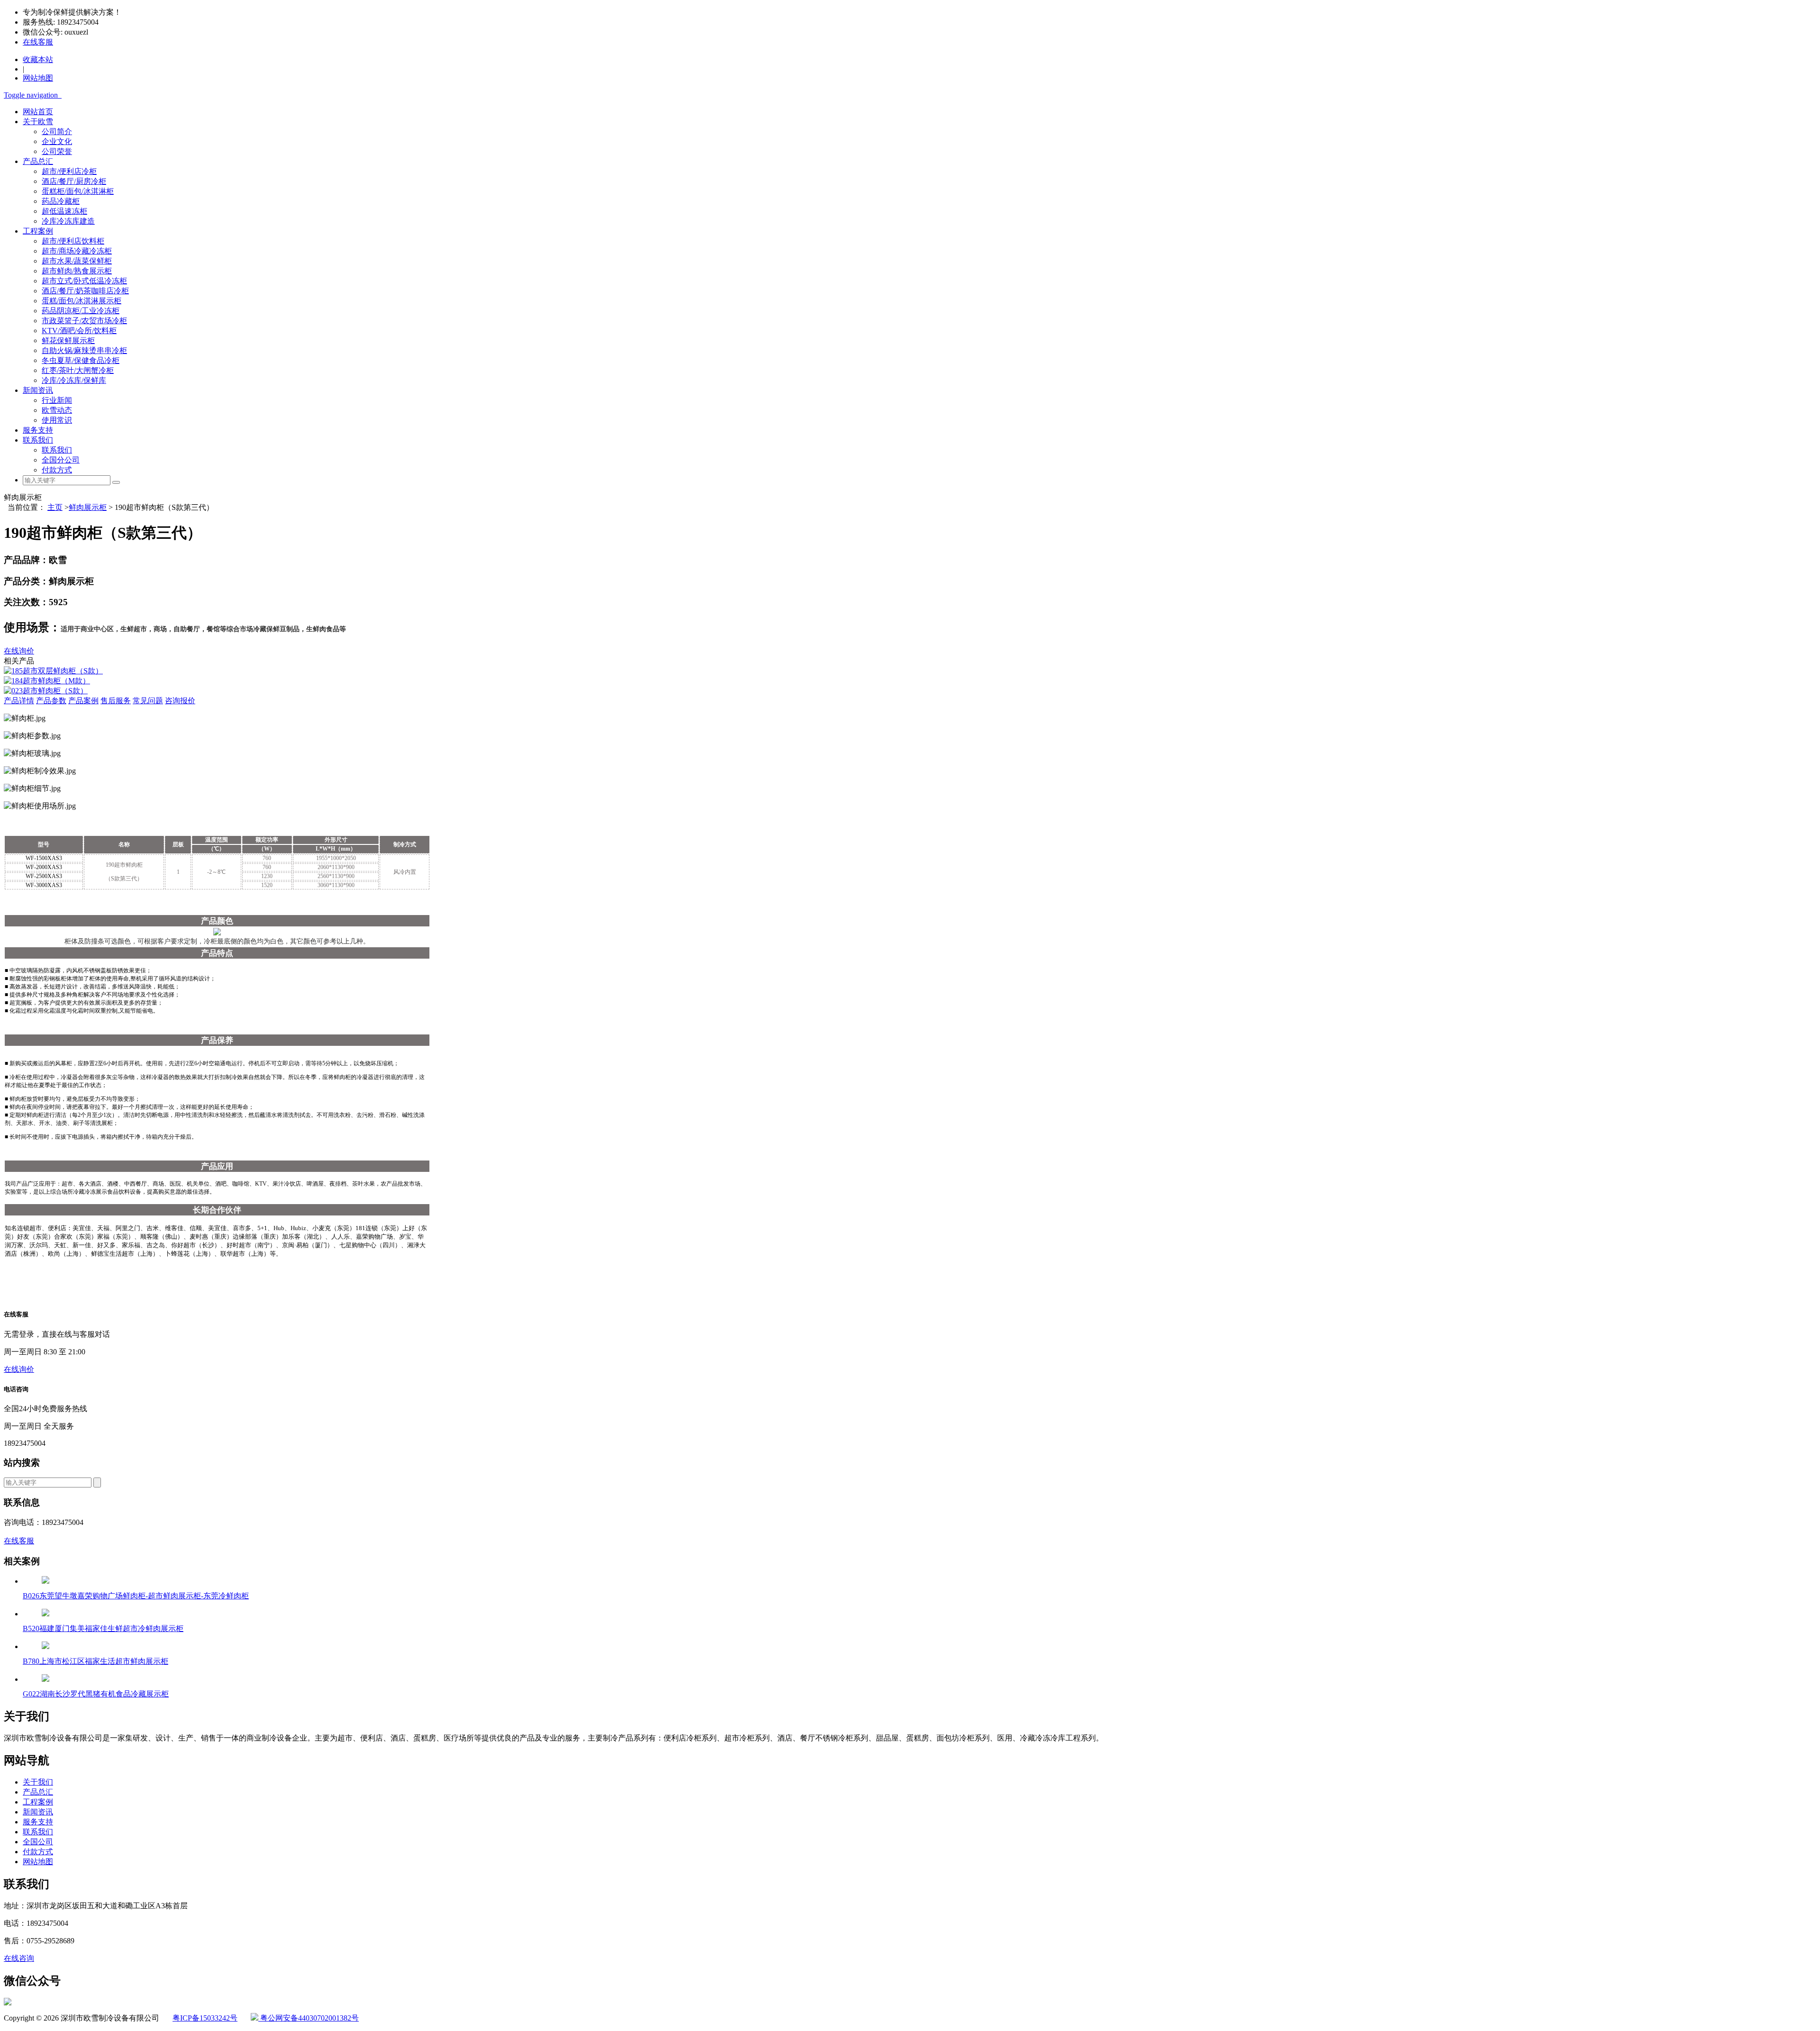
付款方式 (57, 470)
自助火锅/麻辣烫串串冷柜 (84, 350)
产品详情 (19, 701)
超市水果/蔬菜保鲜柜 (77, 261)
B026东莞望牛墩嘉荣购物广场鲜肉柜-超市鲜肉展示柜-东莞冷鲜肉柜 (136, 1596)
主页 (55, 507)
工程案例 (38, 231)
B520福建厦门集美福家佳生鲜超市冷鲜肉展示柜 (103, 1628)
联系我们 (38, 440)
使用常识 (57, 420)
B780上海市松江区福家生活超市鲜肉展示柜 (96, 1661)
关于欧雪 (38, 122)
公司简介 (57, 131)
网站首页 (38, 112)
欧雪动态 (57, 410)
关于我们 (38, 1782)
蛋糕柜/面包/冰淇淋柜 (78, 191)
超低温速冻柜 (64, 211)
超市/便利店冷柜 (69, 171)
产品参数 (51, 701)
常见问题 (148, 701)
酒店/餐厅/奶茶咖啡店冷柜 (85, 291)
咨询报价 (180, 701)
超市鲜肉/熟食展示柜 (77, 271)
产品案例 (83, 701)
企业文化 (57, 141)
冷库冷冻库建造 (68, 221)
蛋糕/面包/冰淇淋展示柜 (82, 301)
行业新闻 (57, 400)
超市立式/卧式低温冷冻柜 (84, 281)
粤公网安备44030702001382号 (309, 2018)
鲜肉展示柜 (88, 507)
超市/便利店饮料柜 (73, 241)
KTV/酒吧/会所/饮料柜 (79, 331)
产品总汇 (38, 161)
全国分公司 (61, 460)
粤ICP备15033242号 (205, 2018)
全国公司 (38, 1842)
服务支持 (38, 430)
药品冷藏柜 (61, 201)
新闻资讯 (38, 390)
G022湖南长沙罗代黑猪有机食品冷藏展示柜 (96, 1694)
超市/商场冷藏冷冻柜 (77, 251)
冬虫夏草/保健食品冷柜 (81, 360)
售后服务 (116, 701)
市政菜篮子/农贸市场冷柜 (84, 321)
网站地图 (38, 1862)
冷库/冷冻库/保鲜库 (74, 380)
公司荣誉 (57, 151)
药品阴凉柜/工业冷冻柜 (81, 311)
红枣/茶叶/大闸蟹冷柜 (78, 370)
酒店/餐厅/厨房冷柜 (74, 181)
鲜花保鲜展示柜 (68, 340)
